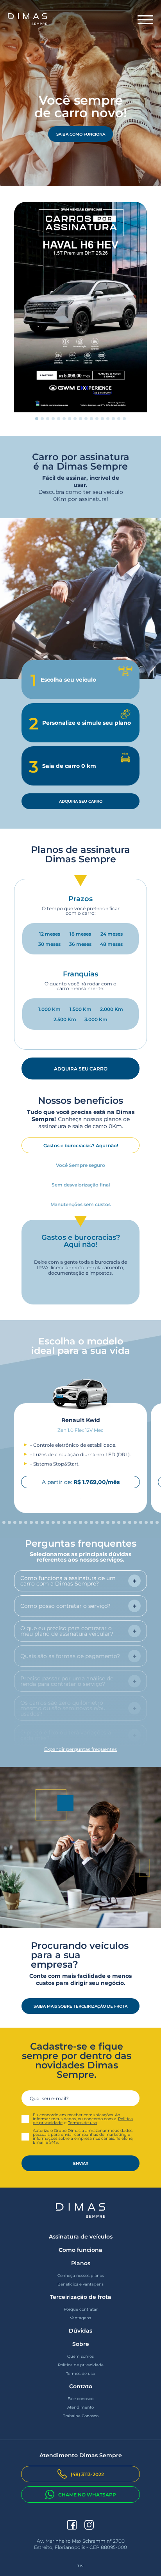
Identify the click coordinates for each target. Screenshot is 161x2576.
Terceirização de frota (81, 2297)
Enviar (81, 2163)
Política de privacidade (81, 2365)
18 (93, 1522)
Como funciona (80, 2250)
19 (98, 1522)
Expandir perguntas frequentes (80, 1749)
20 (104, 1522)
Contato (81, 2386)
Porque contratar (81, 2309)
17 (88, 1522)
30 (159, 1522)
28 (148, 1522)
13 (109, 419)
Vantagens (80, 2318)
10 (93, 419)
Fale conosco (80, 2399)
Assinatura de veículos (81, 2237)
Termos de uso (82, 2123)
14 (115, 419)
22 (115, 1522)
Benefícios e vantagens (80, 2284)
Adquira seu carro (81, 801)
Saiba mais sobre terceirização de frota (80, 2006)
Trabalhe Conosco (81, 2416)
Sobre (81, 2344)
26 (137, 1522)
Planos (81, 2263)
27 (142, 1522)
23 (120, 1522)
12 (104, 419)
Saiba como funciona (81, 134)
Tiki (80, 2565)
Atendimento (80, 2407)
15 (120, 419)
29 (153, 1522)
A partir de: (81, 1482)
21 (109, 1522)
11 (98, 419)
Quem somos (80, 2356)
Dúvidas (80, 2331)
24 (126, 1522)
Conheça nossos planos (81, 2276)
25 (131, 1522)
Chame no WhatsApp (87, 2494)
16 (126, 419)
